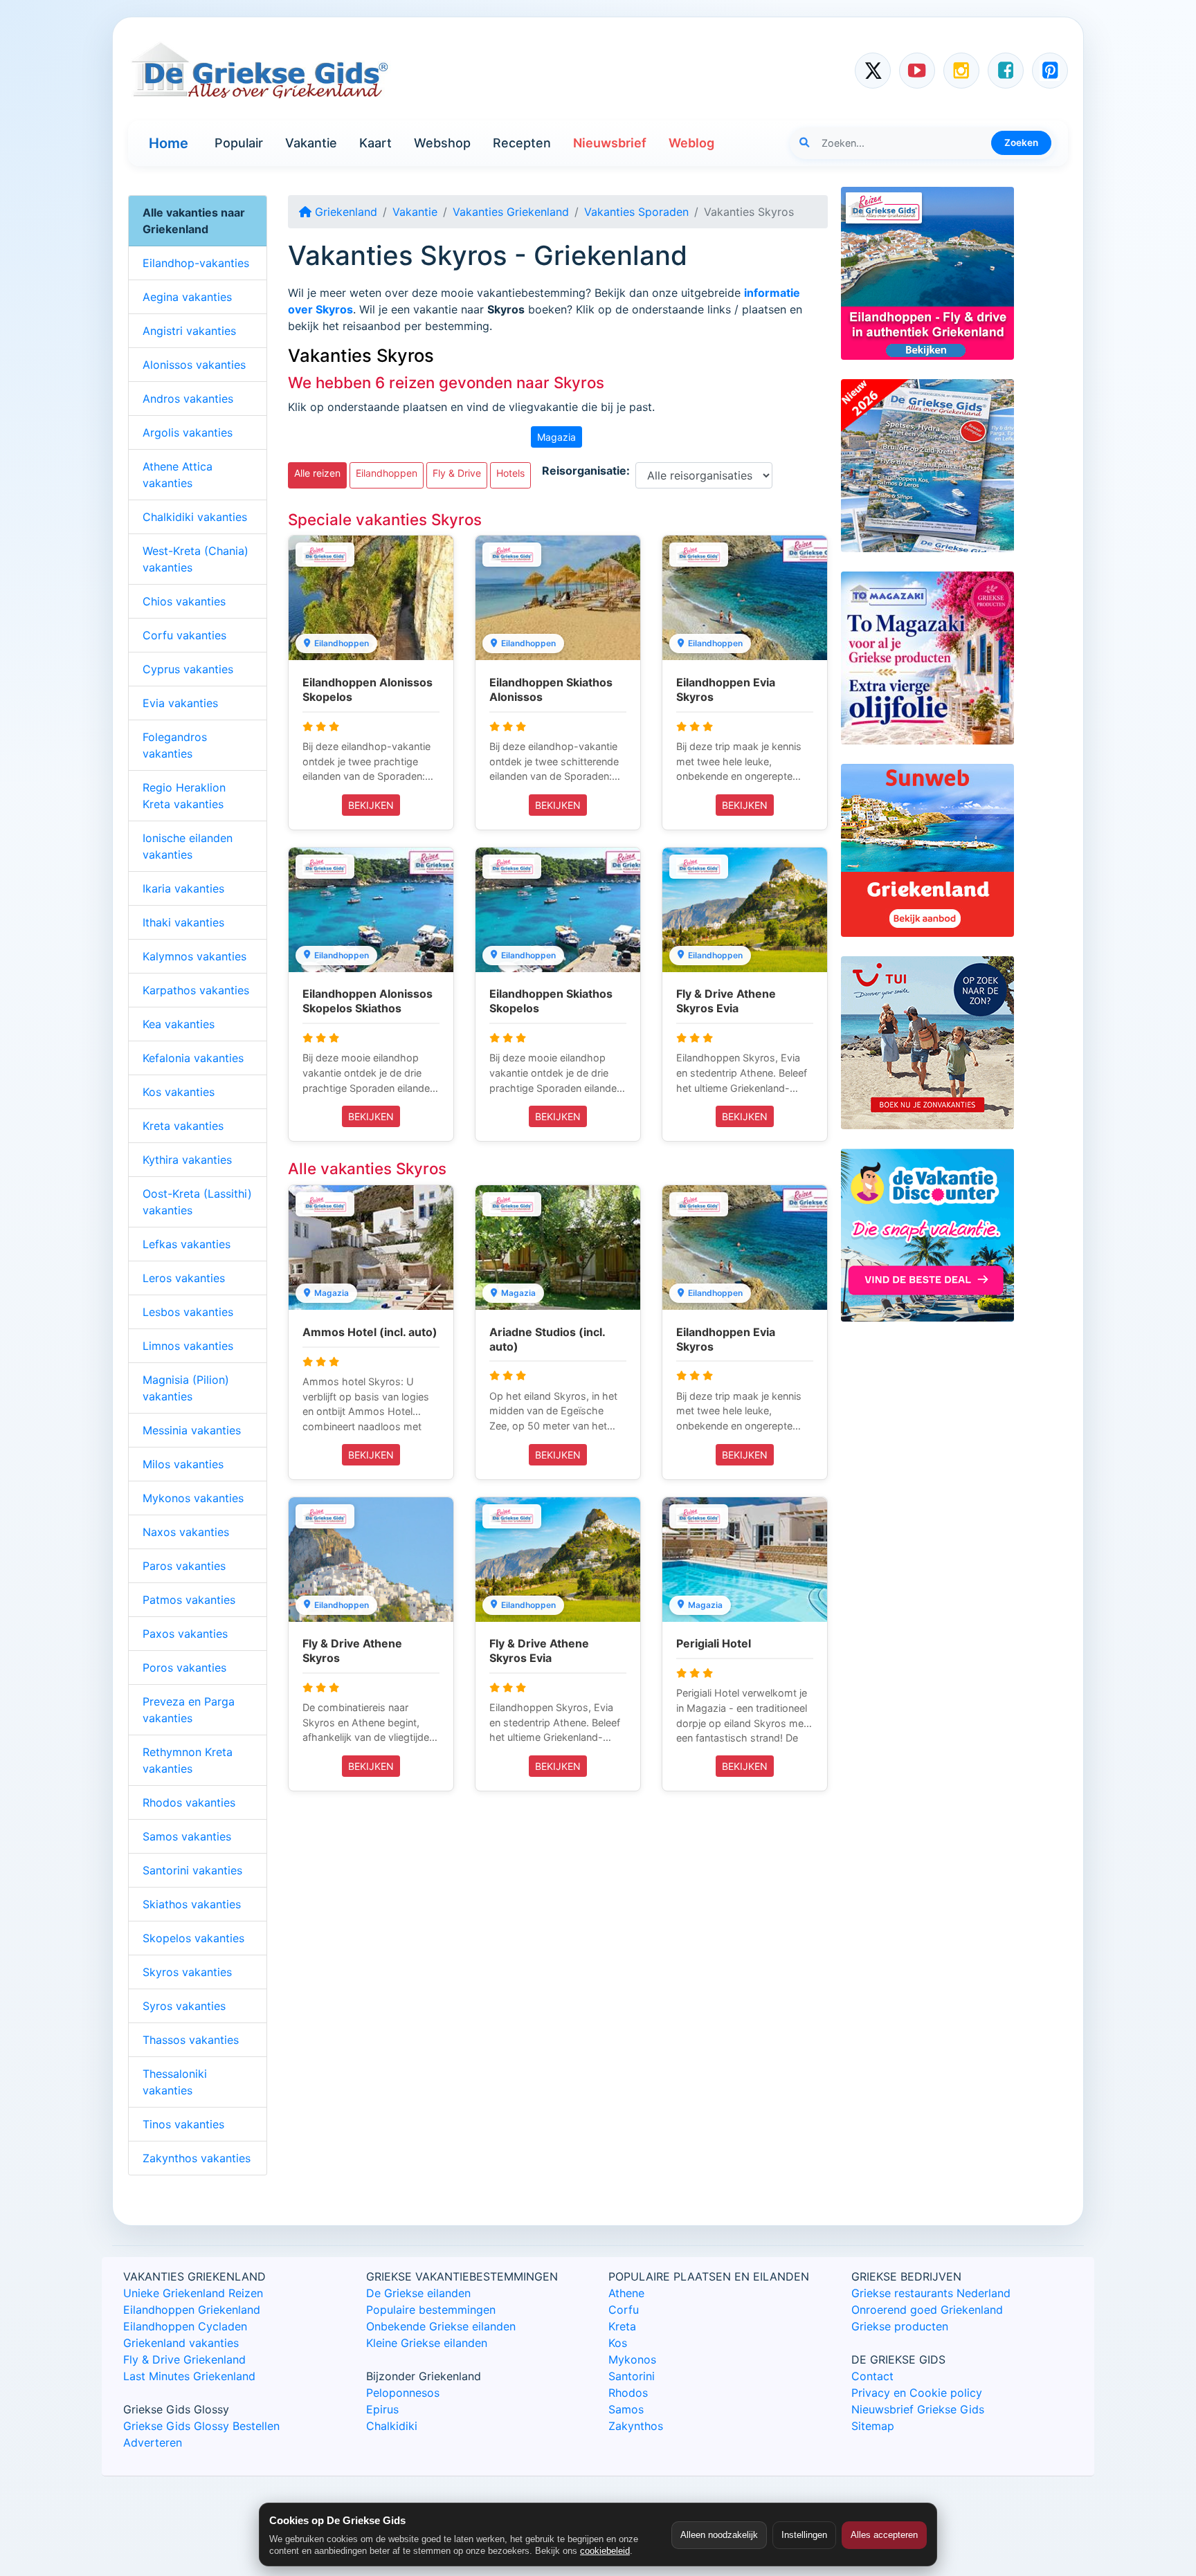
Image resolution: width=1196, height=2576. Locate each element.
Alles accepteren (884, 2535)
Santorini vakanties (192, 1870)
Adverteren (153, 2442)
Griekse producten (900, 2326)
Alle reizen (317, 473)
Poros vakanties (184, 1668)
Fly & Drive (457, 473)
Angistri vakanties (189, 331)
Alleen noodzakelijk (719, 2535)
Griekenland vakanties (181, 2343)
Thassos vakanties (191, 2040)
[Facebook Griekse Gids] (1006, 71)
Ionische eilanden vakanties (188, 846)
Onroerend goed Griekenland (927, 2310)
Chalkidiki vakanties (195, 517)
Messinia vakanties (192, 1430)
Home (169, 143)
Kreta (622, 2326)
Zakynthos (636, 2426)
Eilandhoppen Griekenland (192, 2310)
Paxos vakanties (185, 1634)
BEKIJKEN (371, 805)
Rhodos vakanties (189, 1802)
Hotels (510, 473)
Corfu (624, 2310)
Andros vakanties (188, 399)
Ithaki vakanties (183, 922)
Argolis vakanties (188, 432)
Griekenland (344, 212)
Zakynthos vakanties (197, 2158)
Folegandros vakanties (175, 745)
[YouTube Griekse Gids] (917, 71)
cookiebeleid (605, 2551)
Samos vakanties (187, 1836)
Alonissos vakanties (194, 365)
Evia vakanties (180, 703)
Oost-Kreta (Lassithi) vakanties (197, 1202)
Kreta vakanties (183, 1126)
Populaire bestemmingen (431, 2310)
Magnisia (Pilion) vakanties (186, 1388)
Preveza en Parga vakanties (189, 1710)
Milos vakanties (183, 1464)
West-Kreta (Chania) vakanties (196, 559)
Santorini (632, 2376)
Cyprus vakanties (188, 669)
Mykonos (632, 2359)
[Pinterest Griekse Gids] (1050, 71)
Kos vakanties (179, 1092)
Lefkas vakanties (187, 1244)
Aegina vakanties (187, 297)
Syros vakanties (184, 2006)
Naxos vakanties (186, 1532)
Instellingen (804, 2535)
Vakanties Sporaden (636, 212)
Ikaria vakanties (183, 888)
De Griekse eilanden (418, 2293)
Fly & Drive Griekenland (184, 2359)
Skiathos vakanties (192, 1904)
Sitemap (873, 2426)
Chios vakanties (184, 601)
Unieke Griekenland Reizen (193, 2293)
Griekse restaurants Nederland (931, 2293)
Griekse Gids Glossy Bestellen (201, 2426)
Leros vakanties (184, 1278)
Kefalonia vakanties (193, 1058)
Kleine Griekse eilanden (427, 2343)
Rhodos (628, 2393)
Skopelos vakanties (193, 1938)
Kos (618, 2343)
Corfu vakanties (184, 635)
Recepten (522, 143)
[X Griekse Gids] (873, 71)
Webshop (442, 143)
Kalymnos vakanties (194, 956)
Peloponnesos (403, 2393)
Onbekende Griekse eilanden (441, 2326)
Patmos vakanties (189, 1600)
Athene (626, 2293)
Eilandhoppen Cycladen (185, 2326)
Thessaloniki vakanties (175, 2082)
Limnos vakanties (188, 1346)
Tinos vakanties (183, 2124)
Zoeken (1021, 143)
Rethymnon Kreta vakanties (188, 1760)
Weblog (691, 143)
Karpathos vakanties (196, 990)
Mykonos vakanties (193, 1498)
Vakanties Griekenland (511, 212)
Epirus (382, 2409)
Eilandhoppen (387, 473)
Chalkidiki (392, 2426)
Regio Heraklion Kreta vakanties (184, 796)
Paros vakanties (184, 1566)
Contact (872, 2376)
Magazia (556, 437)
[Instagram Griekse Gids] (961, 71)
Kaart (375, 143)
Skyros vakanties (187, 1972)
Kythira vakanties (187, 1160)
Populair (239, 143)
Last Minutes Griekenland (189, 2376)
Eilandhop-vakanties (196, 263)
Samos (626, 2409)
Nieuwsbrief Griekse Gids (918, 2409)
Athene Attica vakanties (178, 475)
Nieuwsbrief (610, 143)
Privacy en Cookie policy (917, 2393)
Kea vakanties (179, 1024)
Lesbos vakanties (188, 1312)
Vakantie (311, 143)
